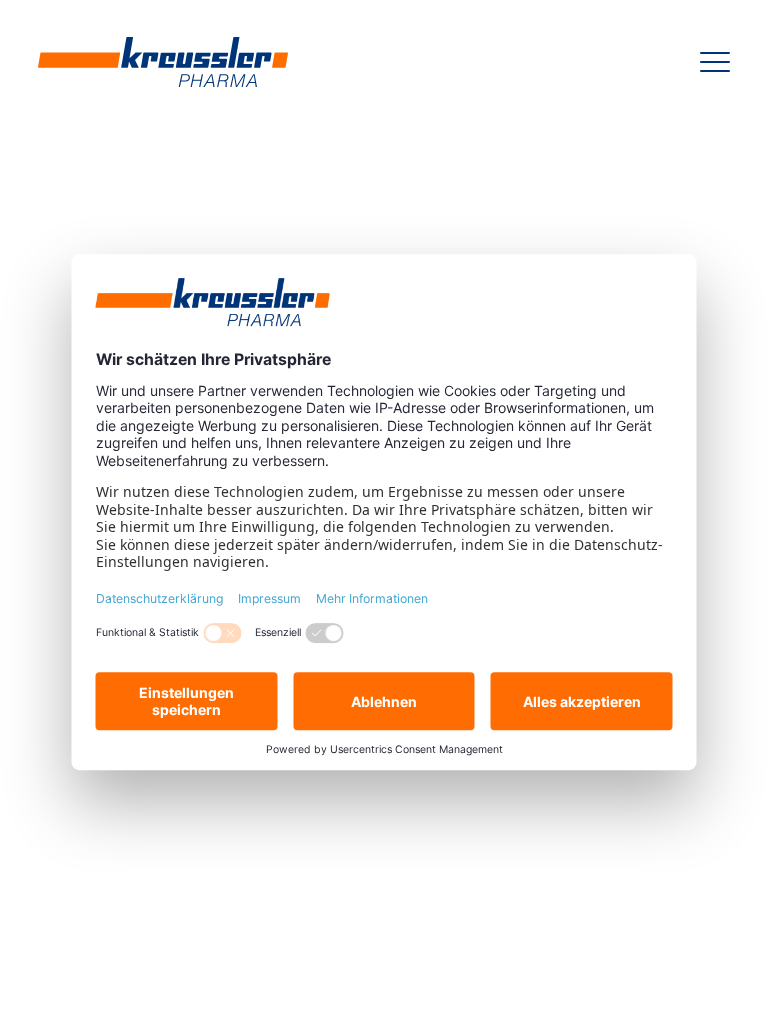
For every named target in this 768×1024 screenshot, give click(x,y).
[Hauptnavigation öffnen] (715, 62)
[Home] (163, 62)
